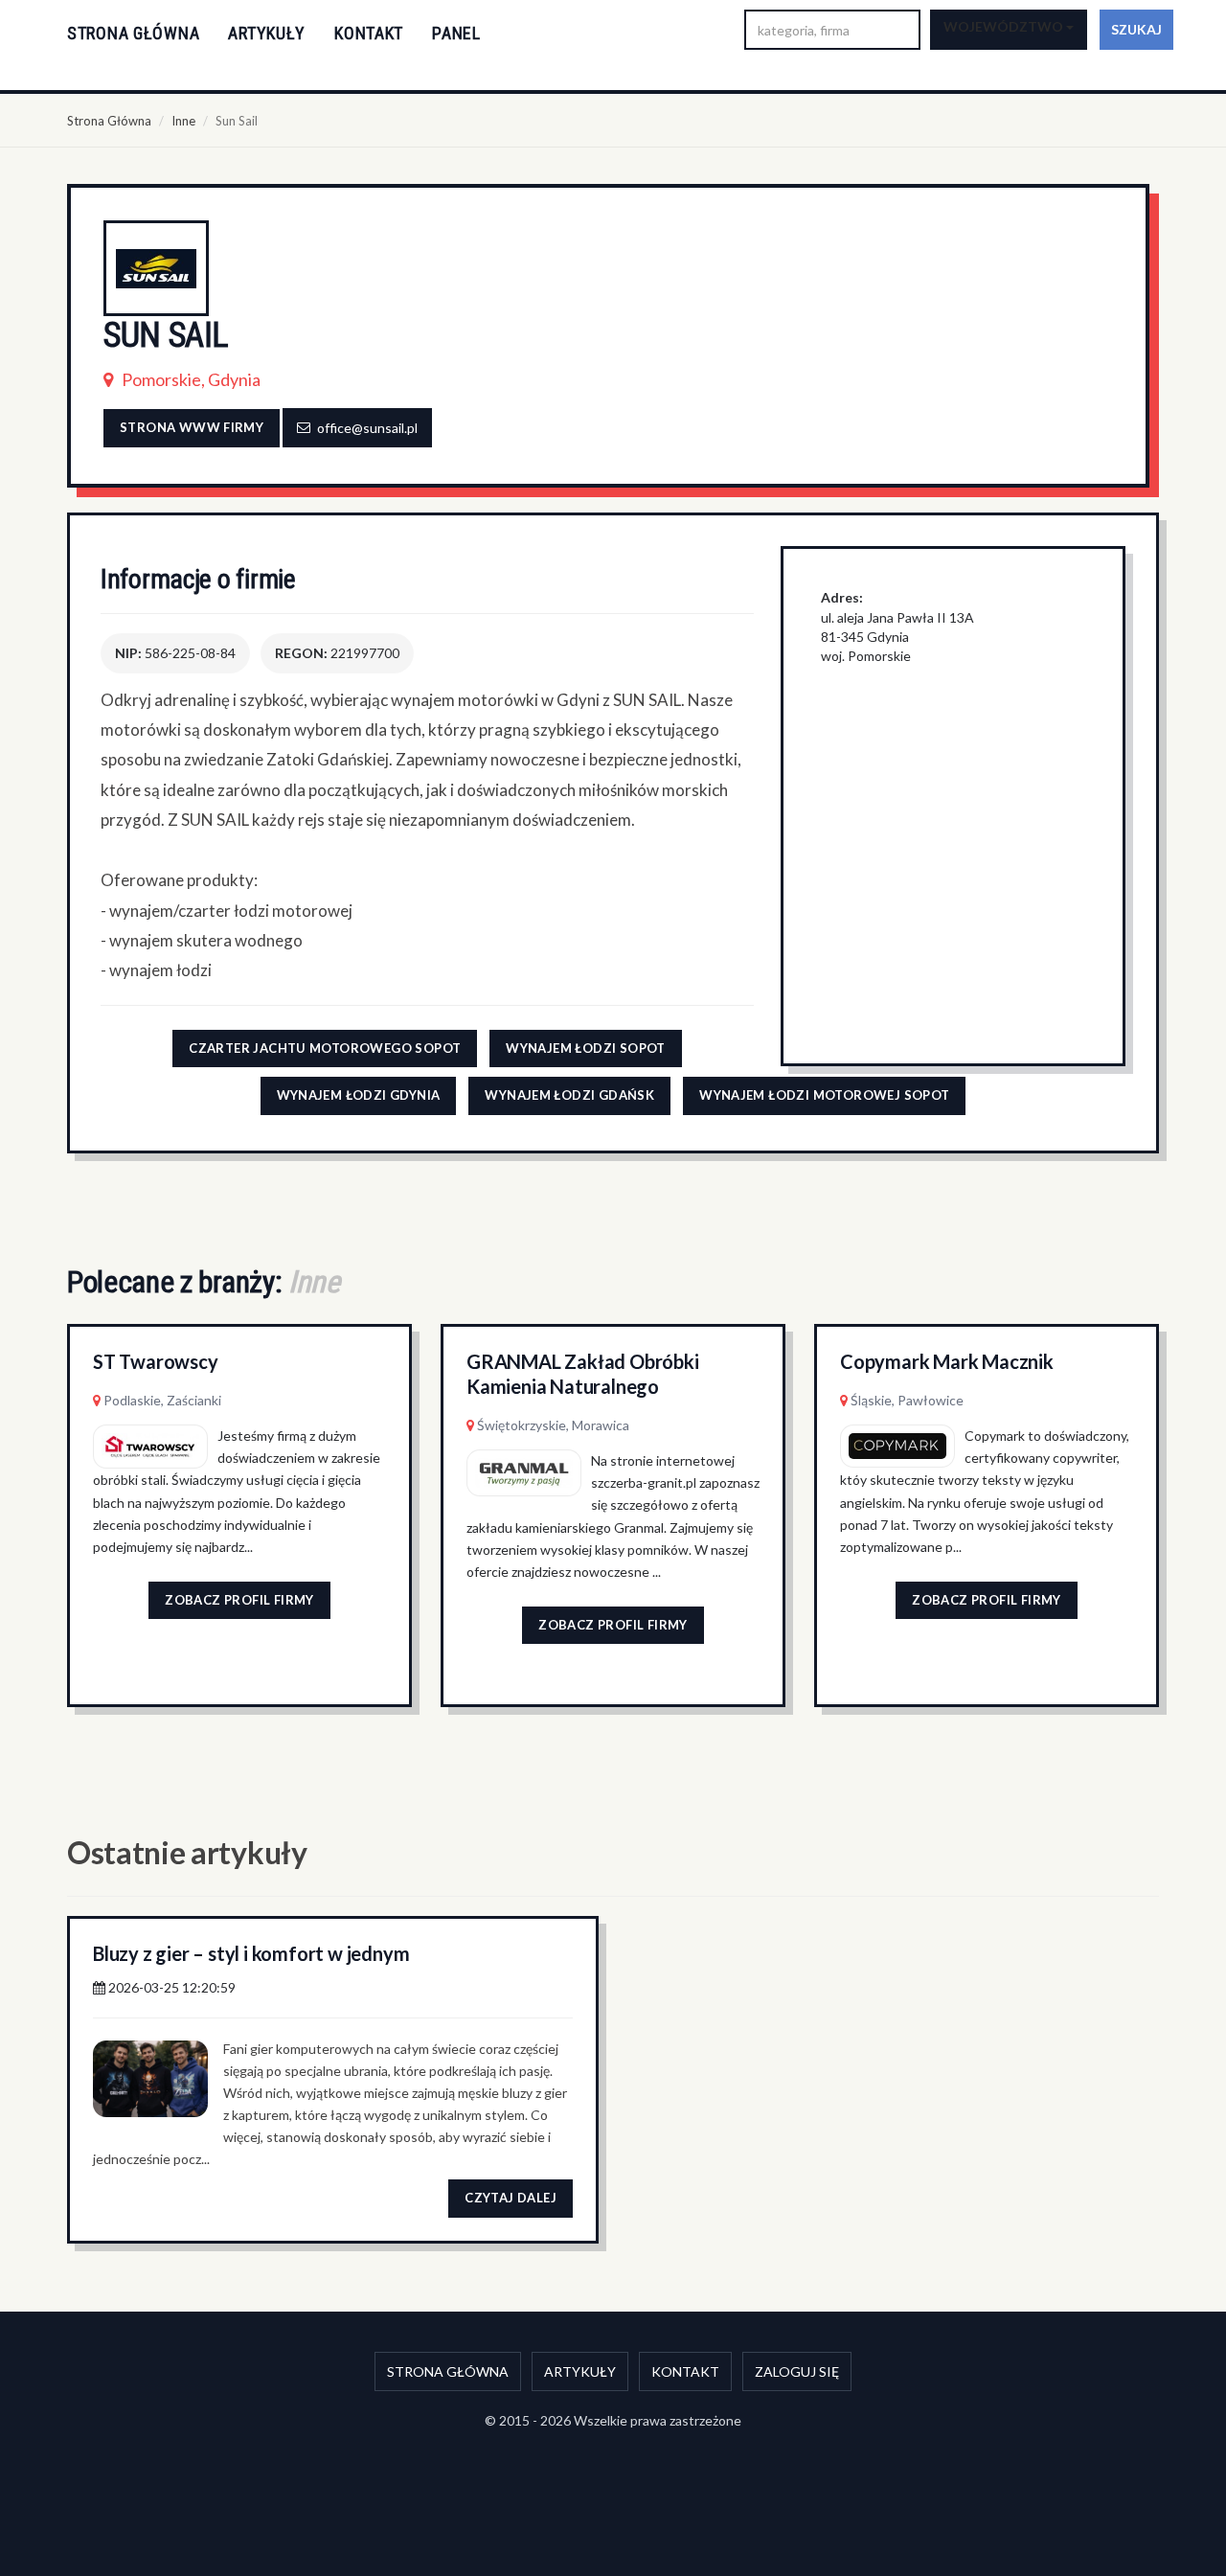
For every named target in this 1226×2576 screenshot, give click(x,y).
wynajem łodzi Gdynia (359, 1095)
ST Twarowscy (156, 1361)
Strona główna (133, 33)
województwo (1005, 26)
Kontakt (369, 33)
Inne (183, 121)
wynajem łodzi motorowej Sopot (824, 1095)
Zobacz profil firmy (239, 1600)
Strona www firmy (192, 427)
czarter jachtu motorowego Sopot (325, 1048)
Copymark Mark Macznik (947, 1361)
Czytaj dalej (511, 2198)
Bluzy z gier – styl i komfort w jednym (251, 1953)
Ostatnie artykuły (187, 1852)
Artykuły (267, 33)
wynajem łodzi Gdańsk (569, 1095)
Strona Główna (109, 121)
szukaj (1136, 29)
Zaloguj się (797, 2371)
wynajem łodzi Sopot (585, 1048)
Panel (456, 33)
